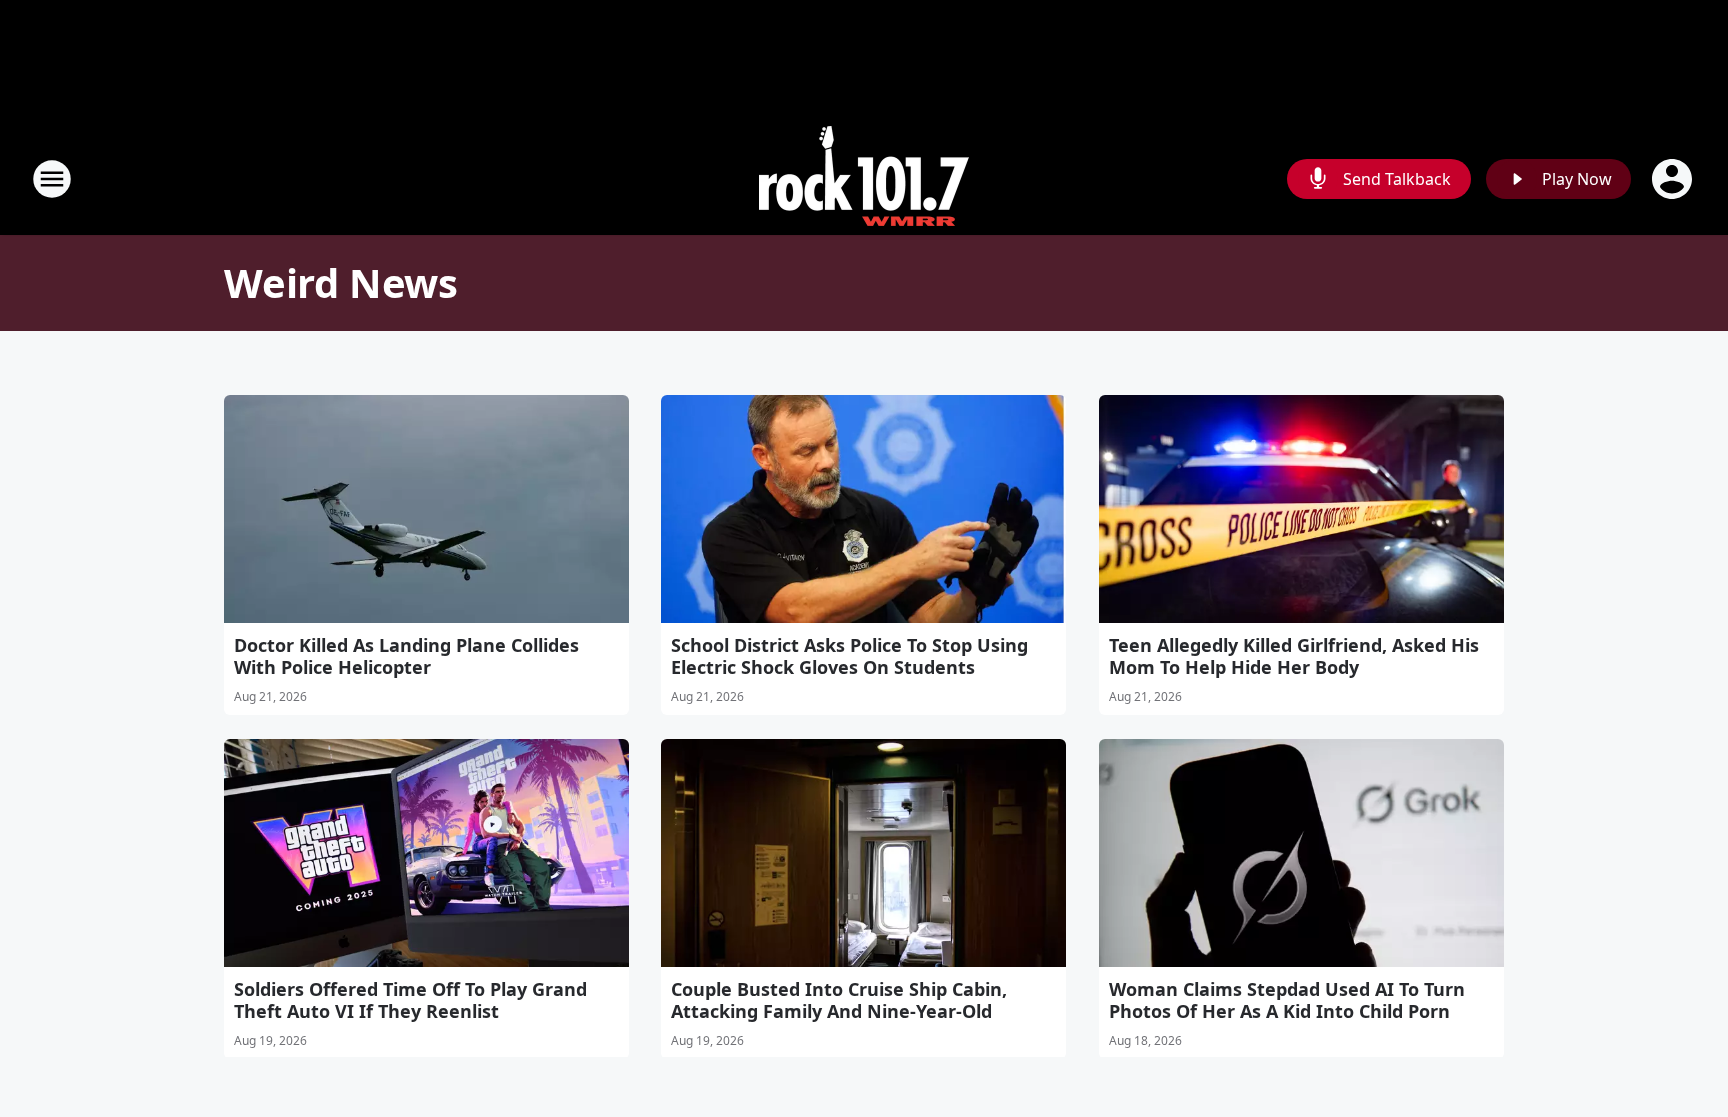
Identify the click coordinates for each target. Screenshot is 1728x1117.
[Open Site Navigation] (52, 179)
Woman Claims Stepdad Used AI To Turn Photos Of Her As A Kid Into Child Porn (1287, 1000)
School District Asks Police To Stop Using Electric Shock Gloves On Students (849, 656)
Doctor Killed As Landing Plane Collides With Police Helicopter (406, 656)
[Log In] (1674, 179)
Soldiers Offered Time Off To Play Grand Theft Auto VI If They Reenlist (410, 1000)
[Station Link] (864, 178)
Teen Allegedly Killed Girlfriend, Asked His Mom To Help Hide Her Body (1294, 656)
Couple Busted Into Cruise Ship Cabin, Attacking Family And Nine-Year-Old (839, 1000)
